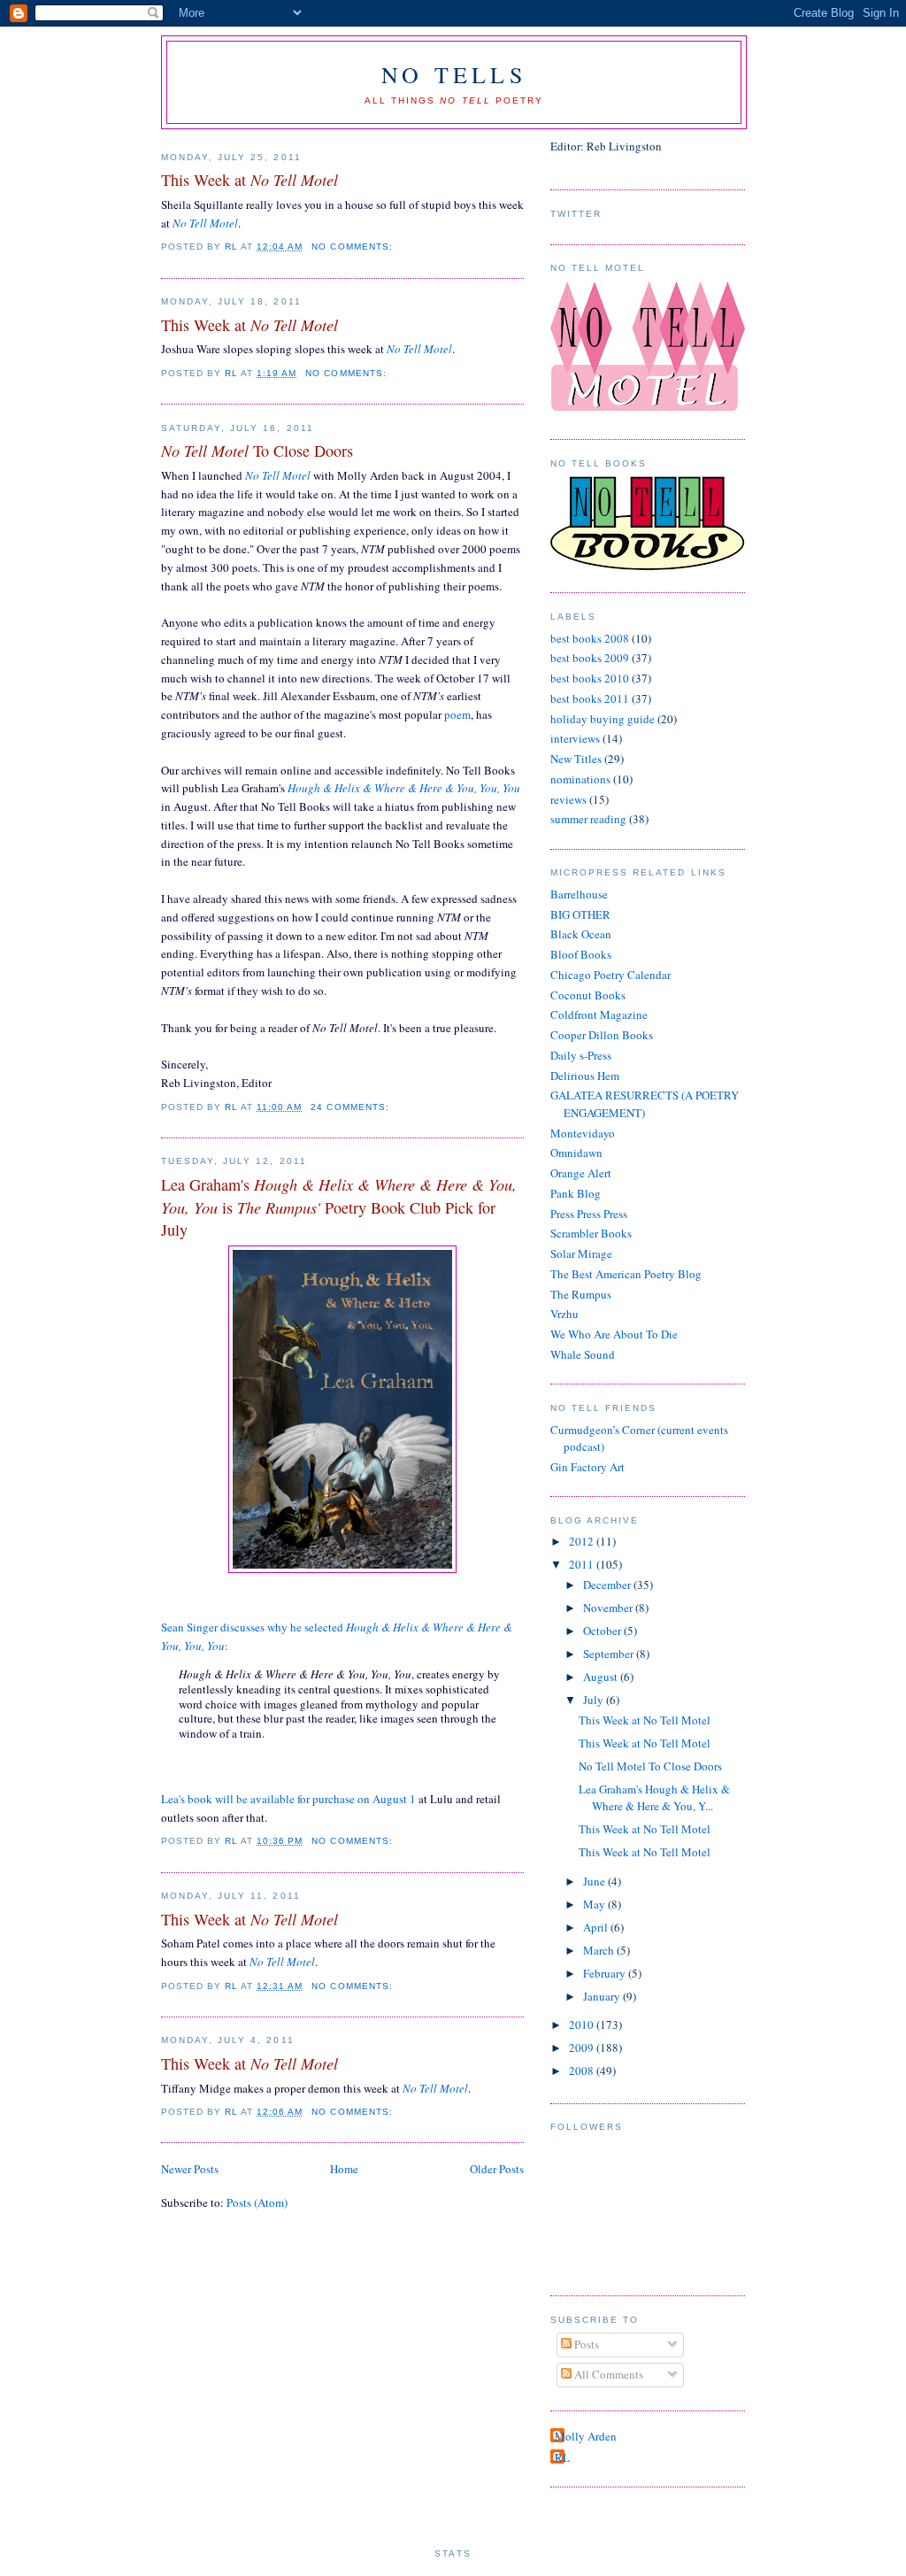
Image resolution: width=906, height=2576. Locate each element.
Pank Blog (576, 1193)
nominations (580, 779)
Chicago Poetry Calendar (610, 975)
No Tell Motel (205, 223)
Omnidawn (576, 1153)
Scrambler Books (591, 1233)
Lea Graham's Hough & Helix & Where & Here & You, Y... (654, 1798)
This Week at (250, 180)
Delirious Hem (585, 1076)
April (597, 1927)
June (595, 1881)
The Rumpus (581, 1294)
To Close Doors (257, 451)
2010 (583, 2025)
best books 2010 (590, 678)
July (595, 1700)
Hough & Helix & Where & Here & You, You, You (404, 788)
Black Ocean (581, 934)
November (609, 1608)
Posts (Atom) (257, 2202)
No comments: (353, 247)
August (602, 1677)
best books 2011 (590, 698)
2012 (583, 1541)
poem (457, 714)
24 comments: (351, 1107)
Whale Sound (583, 1354)
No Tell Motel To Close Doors (650, 1766)
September (610, 1654)
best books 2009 (590, 658)
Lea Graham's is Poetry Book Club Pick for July (339, 1207)
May (595, 1904)
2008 (583, 2071)
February (606, 1973)
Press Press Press (589, 1214)
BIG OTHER (580, 914)
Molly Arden (586, 2436)
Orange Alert (581, 1173)
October (603, 1631)
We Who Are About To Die (614, 1334)
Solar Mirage (581, 1253)
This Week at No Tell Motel (645, 1720)
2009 (583, 2048)
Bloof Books (581, 954)
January (603, 1996)
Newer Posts (190, 2169)
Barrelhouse (579, 894)
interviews (575, 738)
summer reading (588, 819)
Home (344, 2169)
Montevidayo (583, 1133)
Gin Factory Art (587, 1467)
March (600, 1950)
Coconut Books (588, 995)
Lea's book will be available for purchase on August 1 (288, 1799)
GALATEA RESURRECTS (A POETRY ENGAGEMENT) (645, 1104)
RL (562, 2457)
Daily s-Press (581, 1055)
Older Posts (497, 2169)
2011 (583, 1564)
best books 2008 (590, 638)
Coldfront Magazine (599, 1014)
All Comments (607, 2374)
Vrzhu (564, 1314)
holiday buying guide (603, 719)
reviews (568, 799)
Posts (585, 2344)
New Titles (576, 759)
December (608, 1585)
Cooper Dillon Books (602, 1035)
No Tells (454, 74)
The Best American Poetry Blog (626, 1274)
